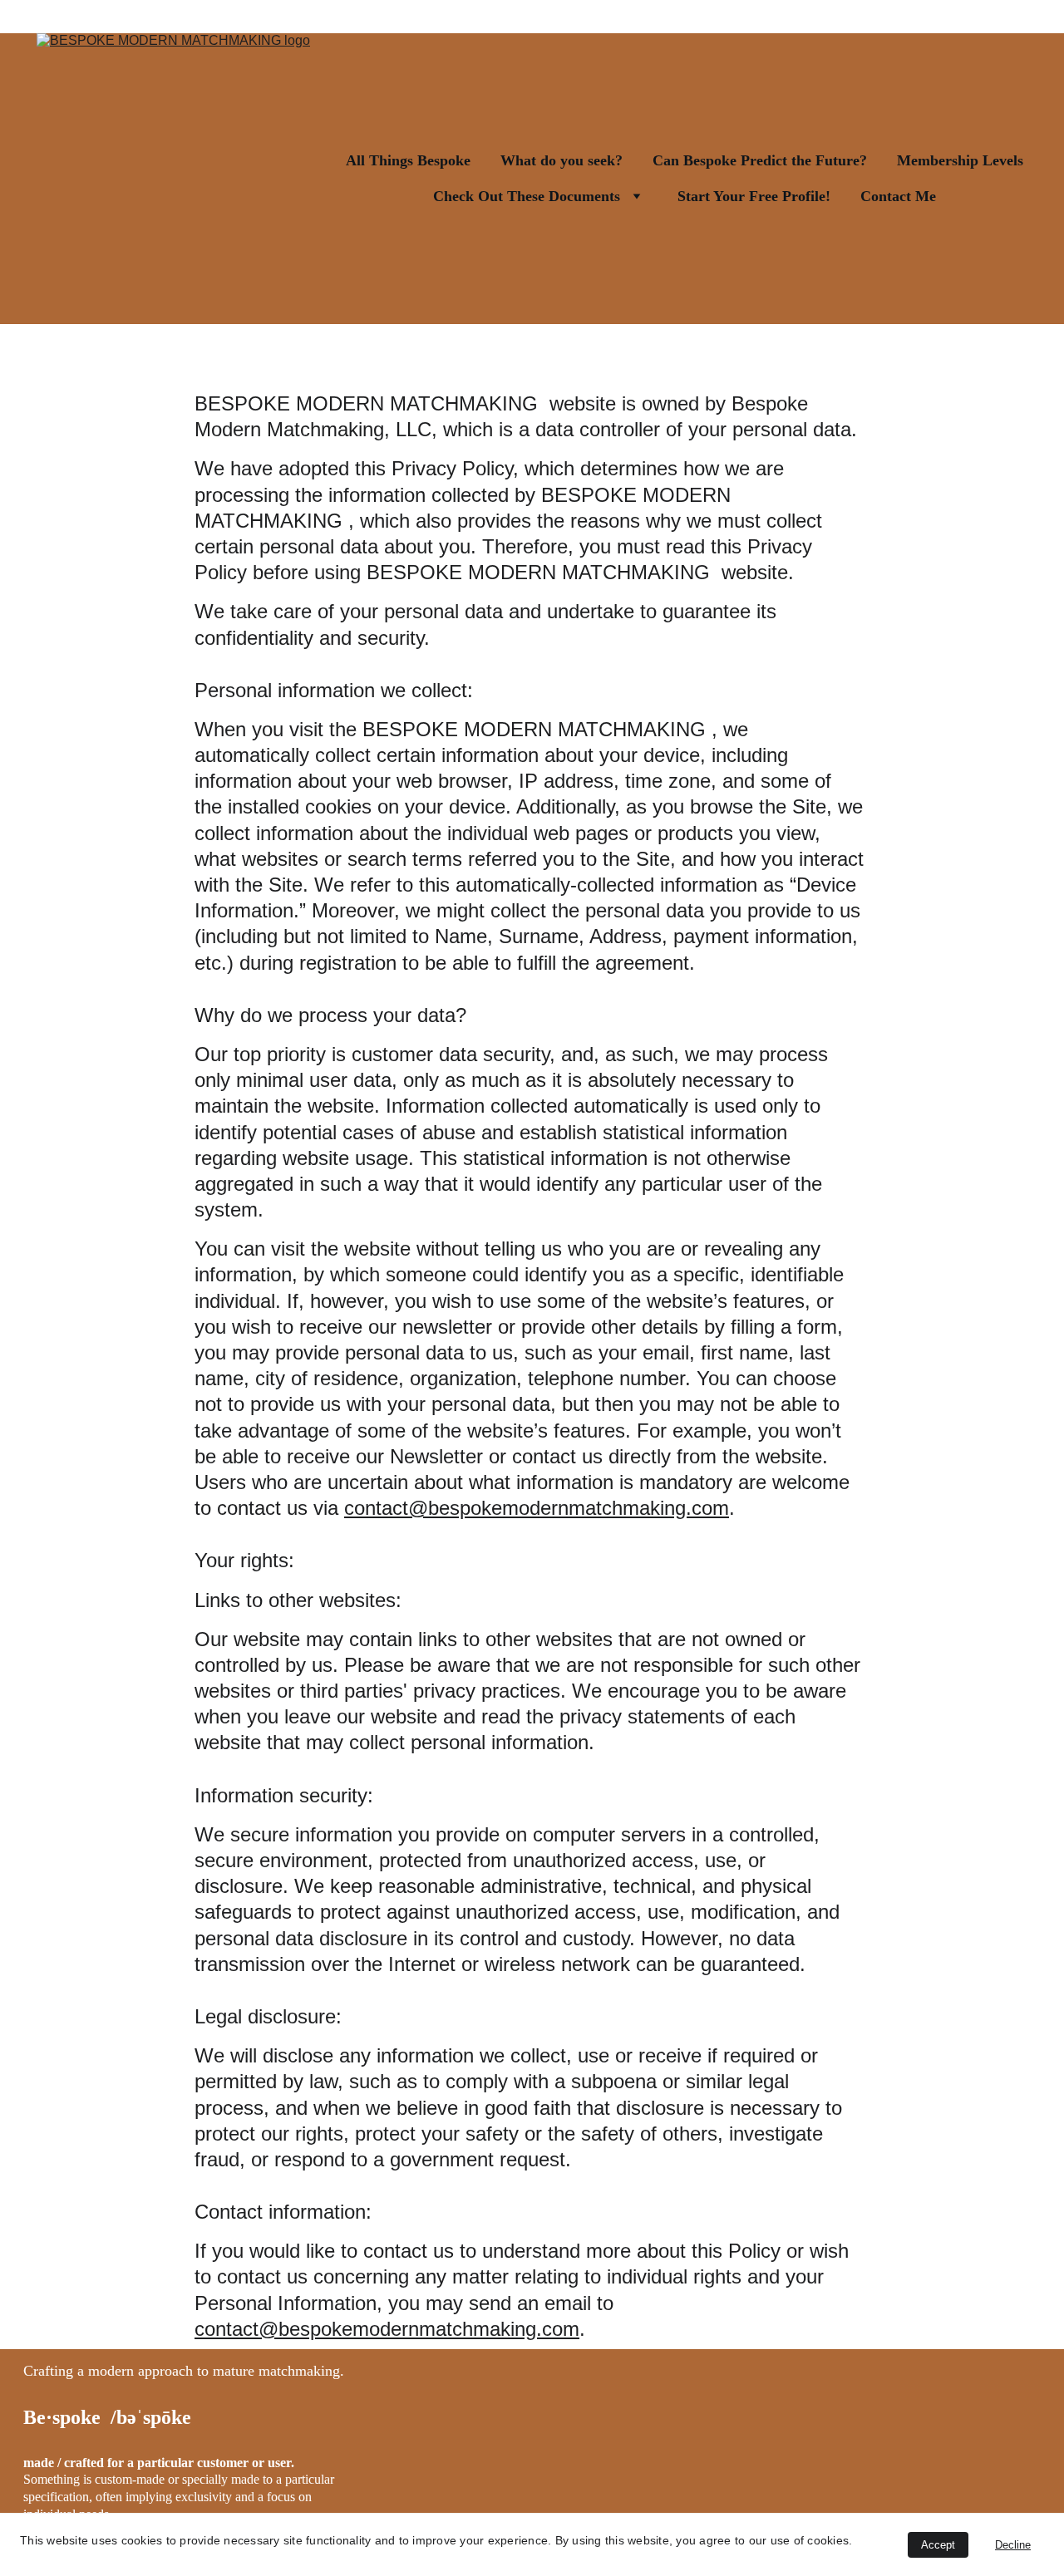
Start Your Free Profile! (754, 196)
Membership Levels (960, 160)
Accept (938, 2545)
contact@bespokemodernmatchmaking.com (537, 1508)
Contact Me (898, 196)
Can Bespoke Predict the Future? (760, 160)
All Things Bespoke (408, 160)
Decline (1013, 2545)
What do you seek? (562, 160)
